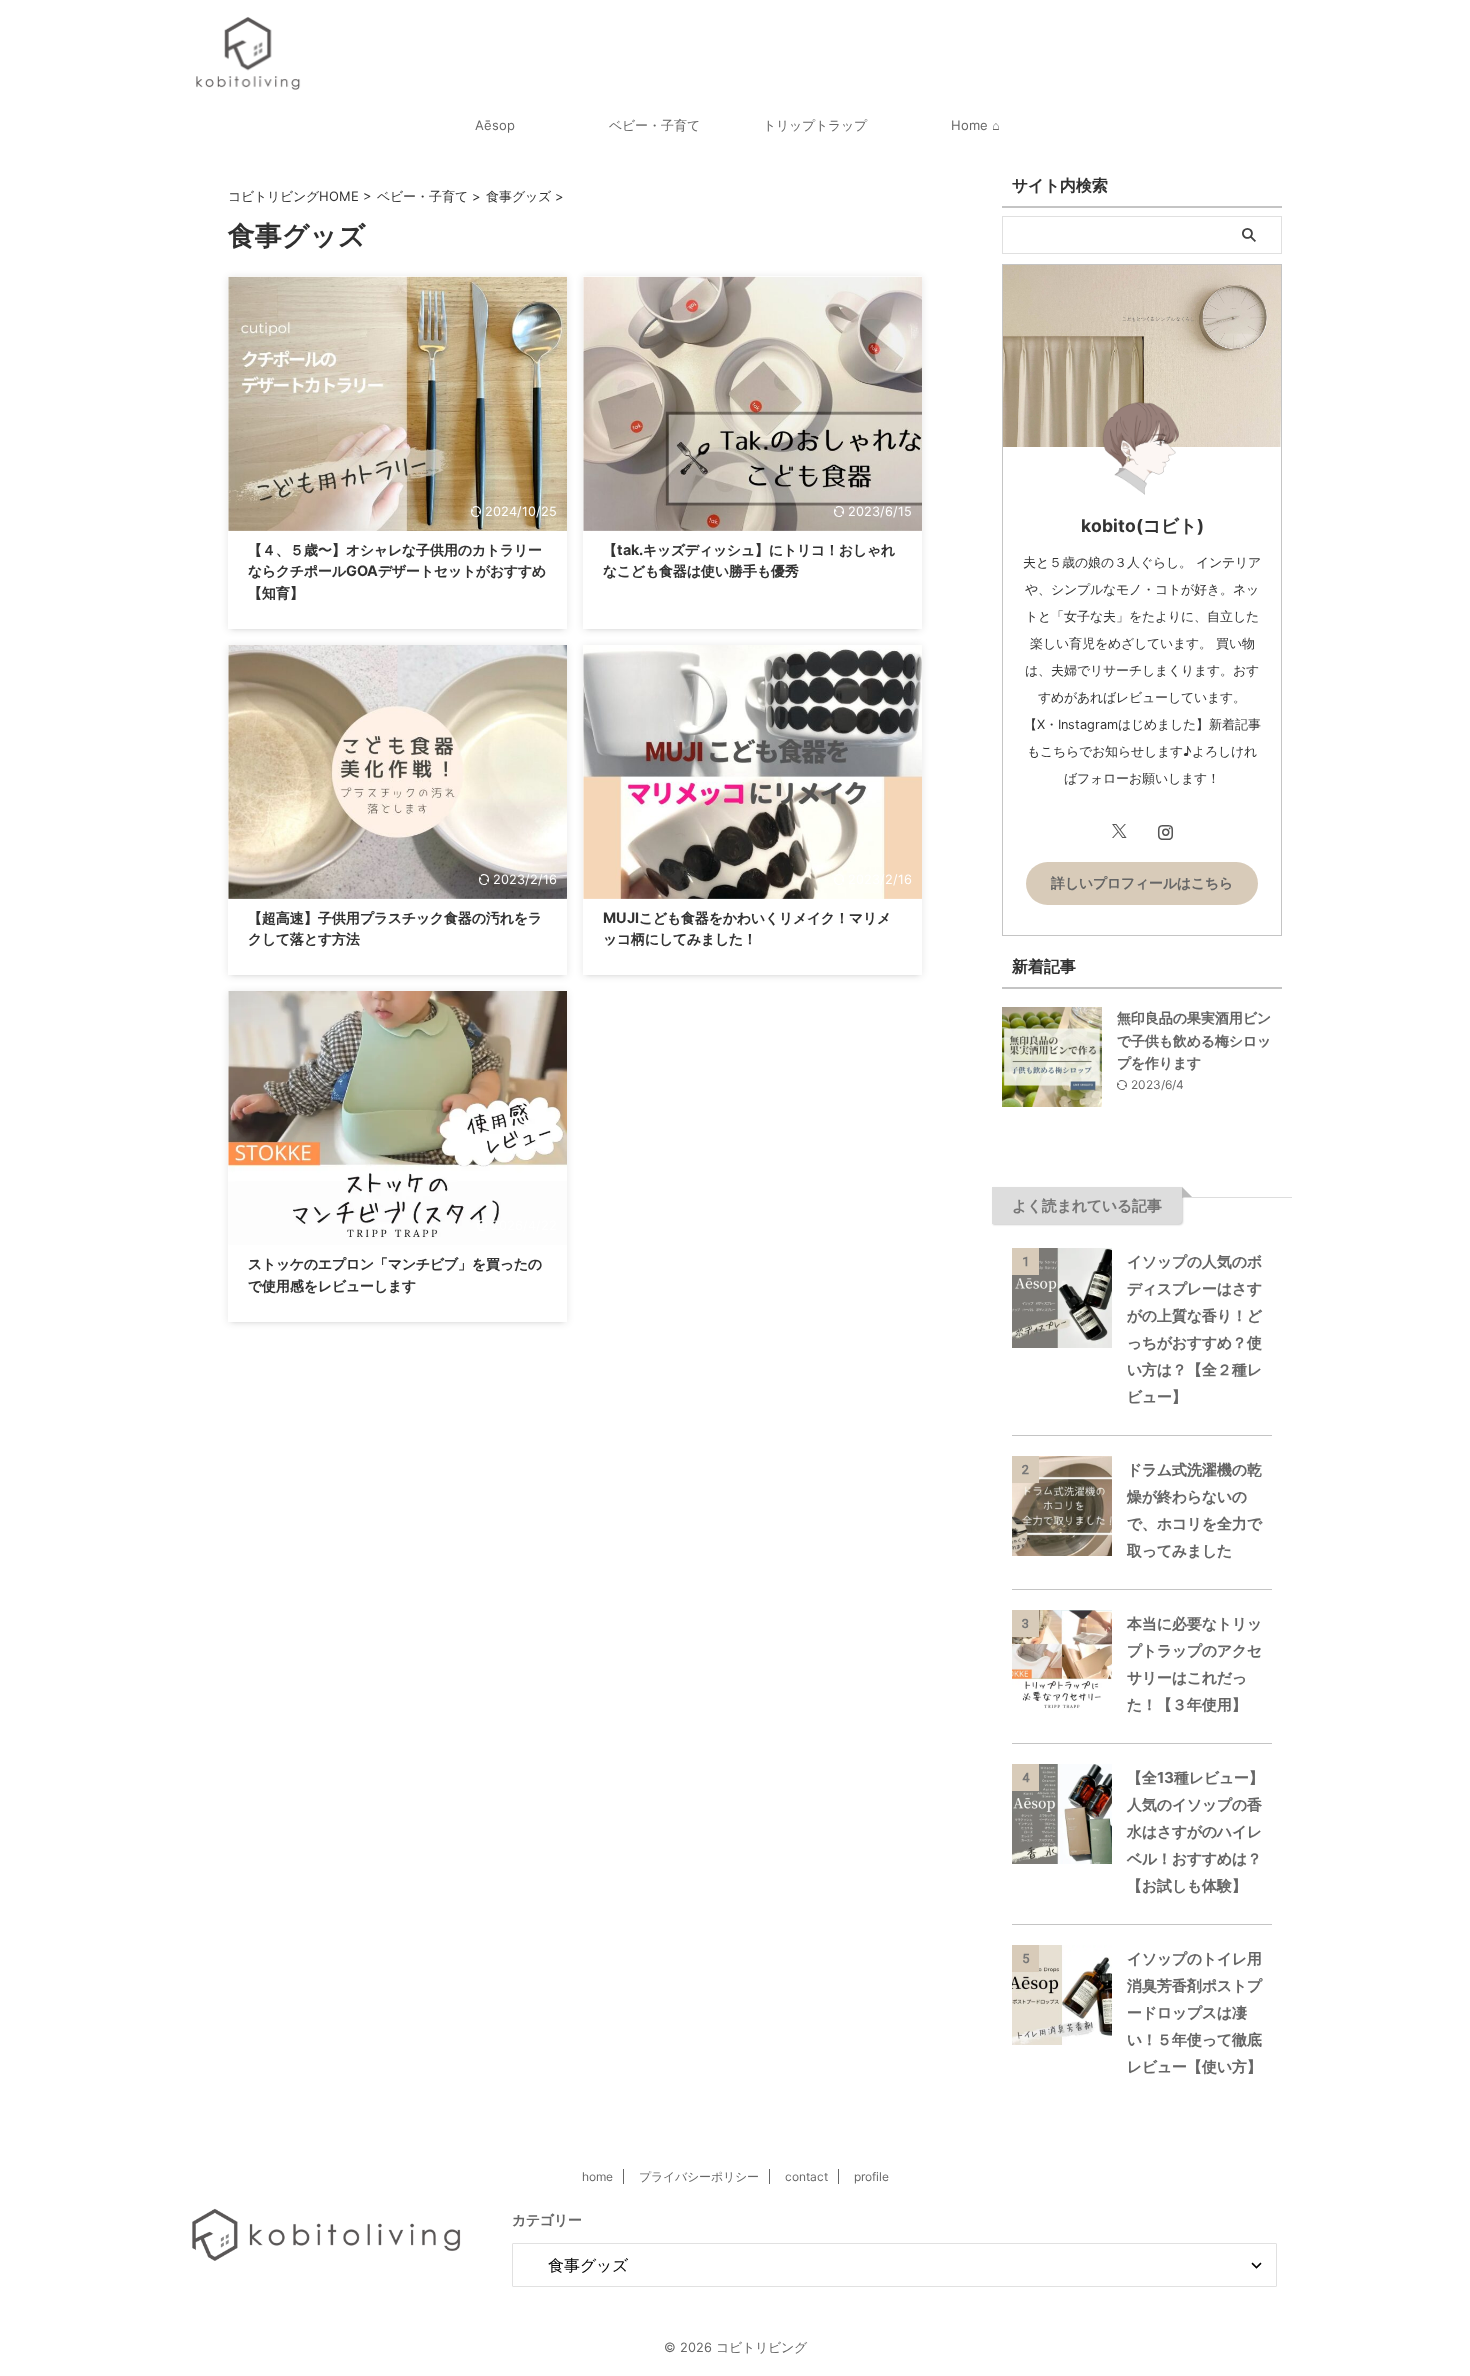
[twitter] (1119, 832)
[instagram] (1165, 832)
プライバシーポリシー (699, 2176)
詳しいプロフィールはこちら (1142, 883)
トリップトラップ (815, 125)
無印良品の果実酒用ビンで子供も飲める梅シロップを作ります (1194, 1040)
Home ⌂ (975, 125)
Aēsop (495, 125)
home (597, 2176)
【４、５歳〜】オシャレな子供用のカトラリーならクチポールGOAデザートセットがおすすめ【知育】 (397, 571)
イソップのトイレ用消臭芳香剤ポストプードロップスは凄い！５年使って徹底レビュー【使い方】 (1194, 2012)
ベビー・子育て (654, 125)
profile (871, 2176)
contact (806, 2176)
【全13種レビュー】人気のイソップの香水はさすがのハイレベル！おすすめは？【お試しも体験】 (1195, 1831)
